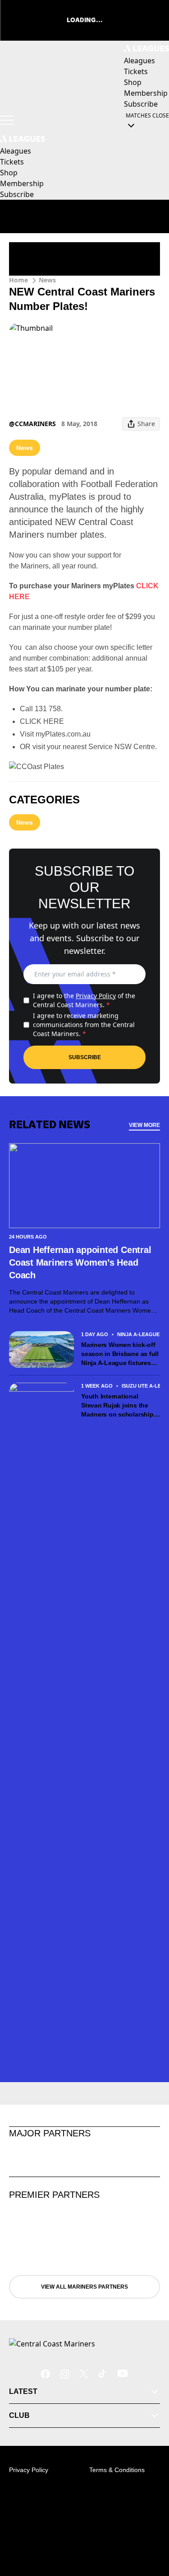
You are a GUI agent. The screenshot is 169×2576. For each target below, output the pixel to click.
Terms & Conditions (117, 2470)
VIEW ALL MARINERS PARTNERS (84, 2287)
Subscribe (85, 1057)
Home (18, 280)
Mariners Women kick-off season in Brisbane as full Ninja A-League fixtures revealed (120, 1354)
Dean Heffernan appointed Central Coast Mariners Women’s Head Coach (80, 1262)
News (47, 280)
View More (144, 1125)
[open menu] (7, 120)
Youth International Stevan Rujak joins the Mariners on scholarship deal (117, 1406)
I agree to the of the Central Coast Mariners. (84, 1000)
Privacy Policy (96, 996)
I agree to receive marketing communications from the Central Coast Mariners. (84, 1025)
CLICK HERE (42, 721)
